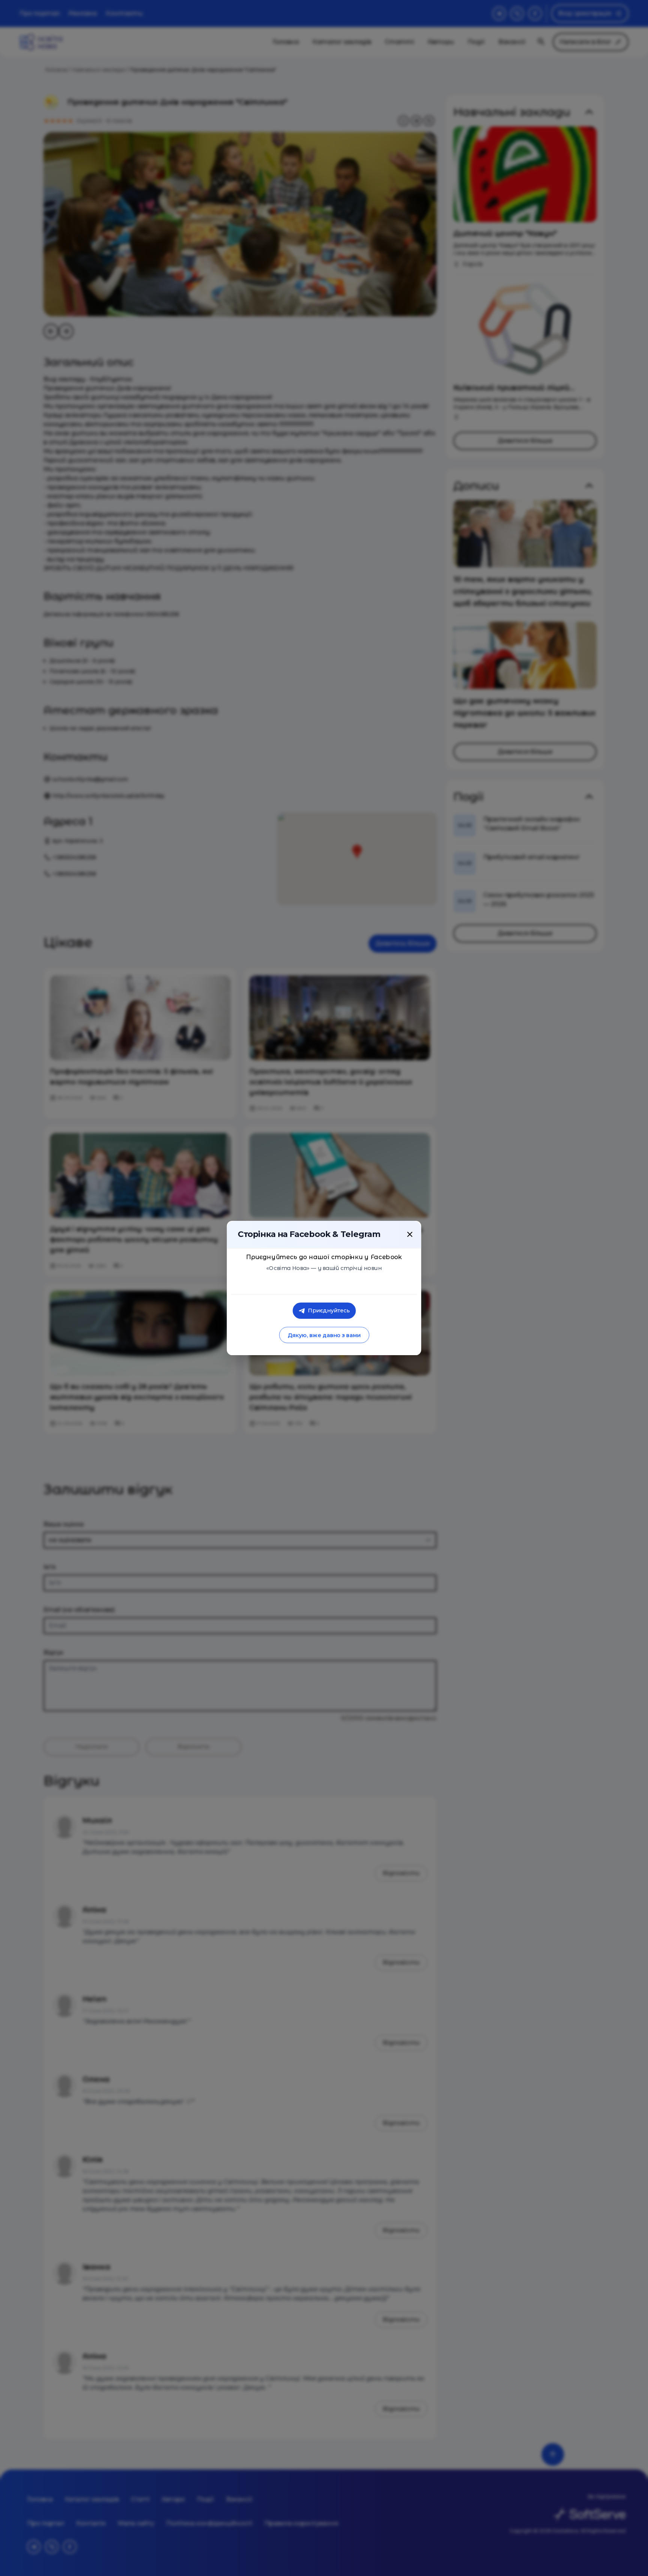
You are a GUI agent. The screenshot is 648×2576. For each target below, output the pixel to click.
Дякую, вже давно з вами (324, 1335)
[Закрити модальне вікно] (410, 1234)
